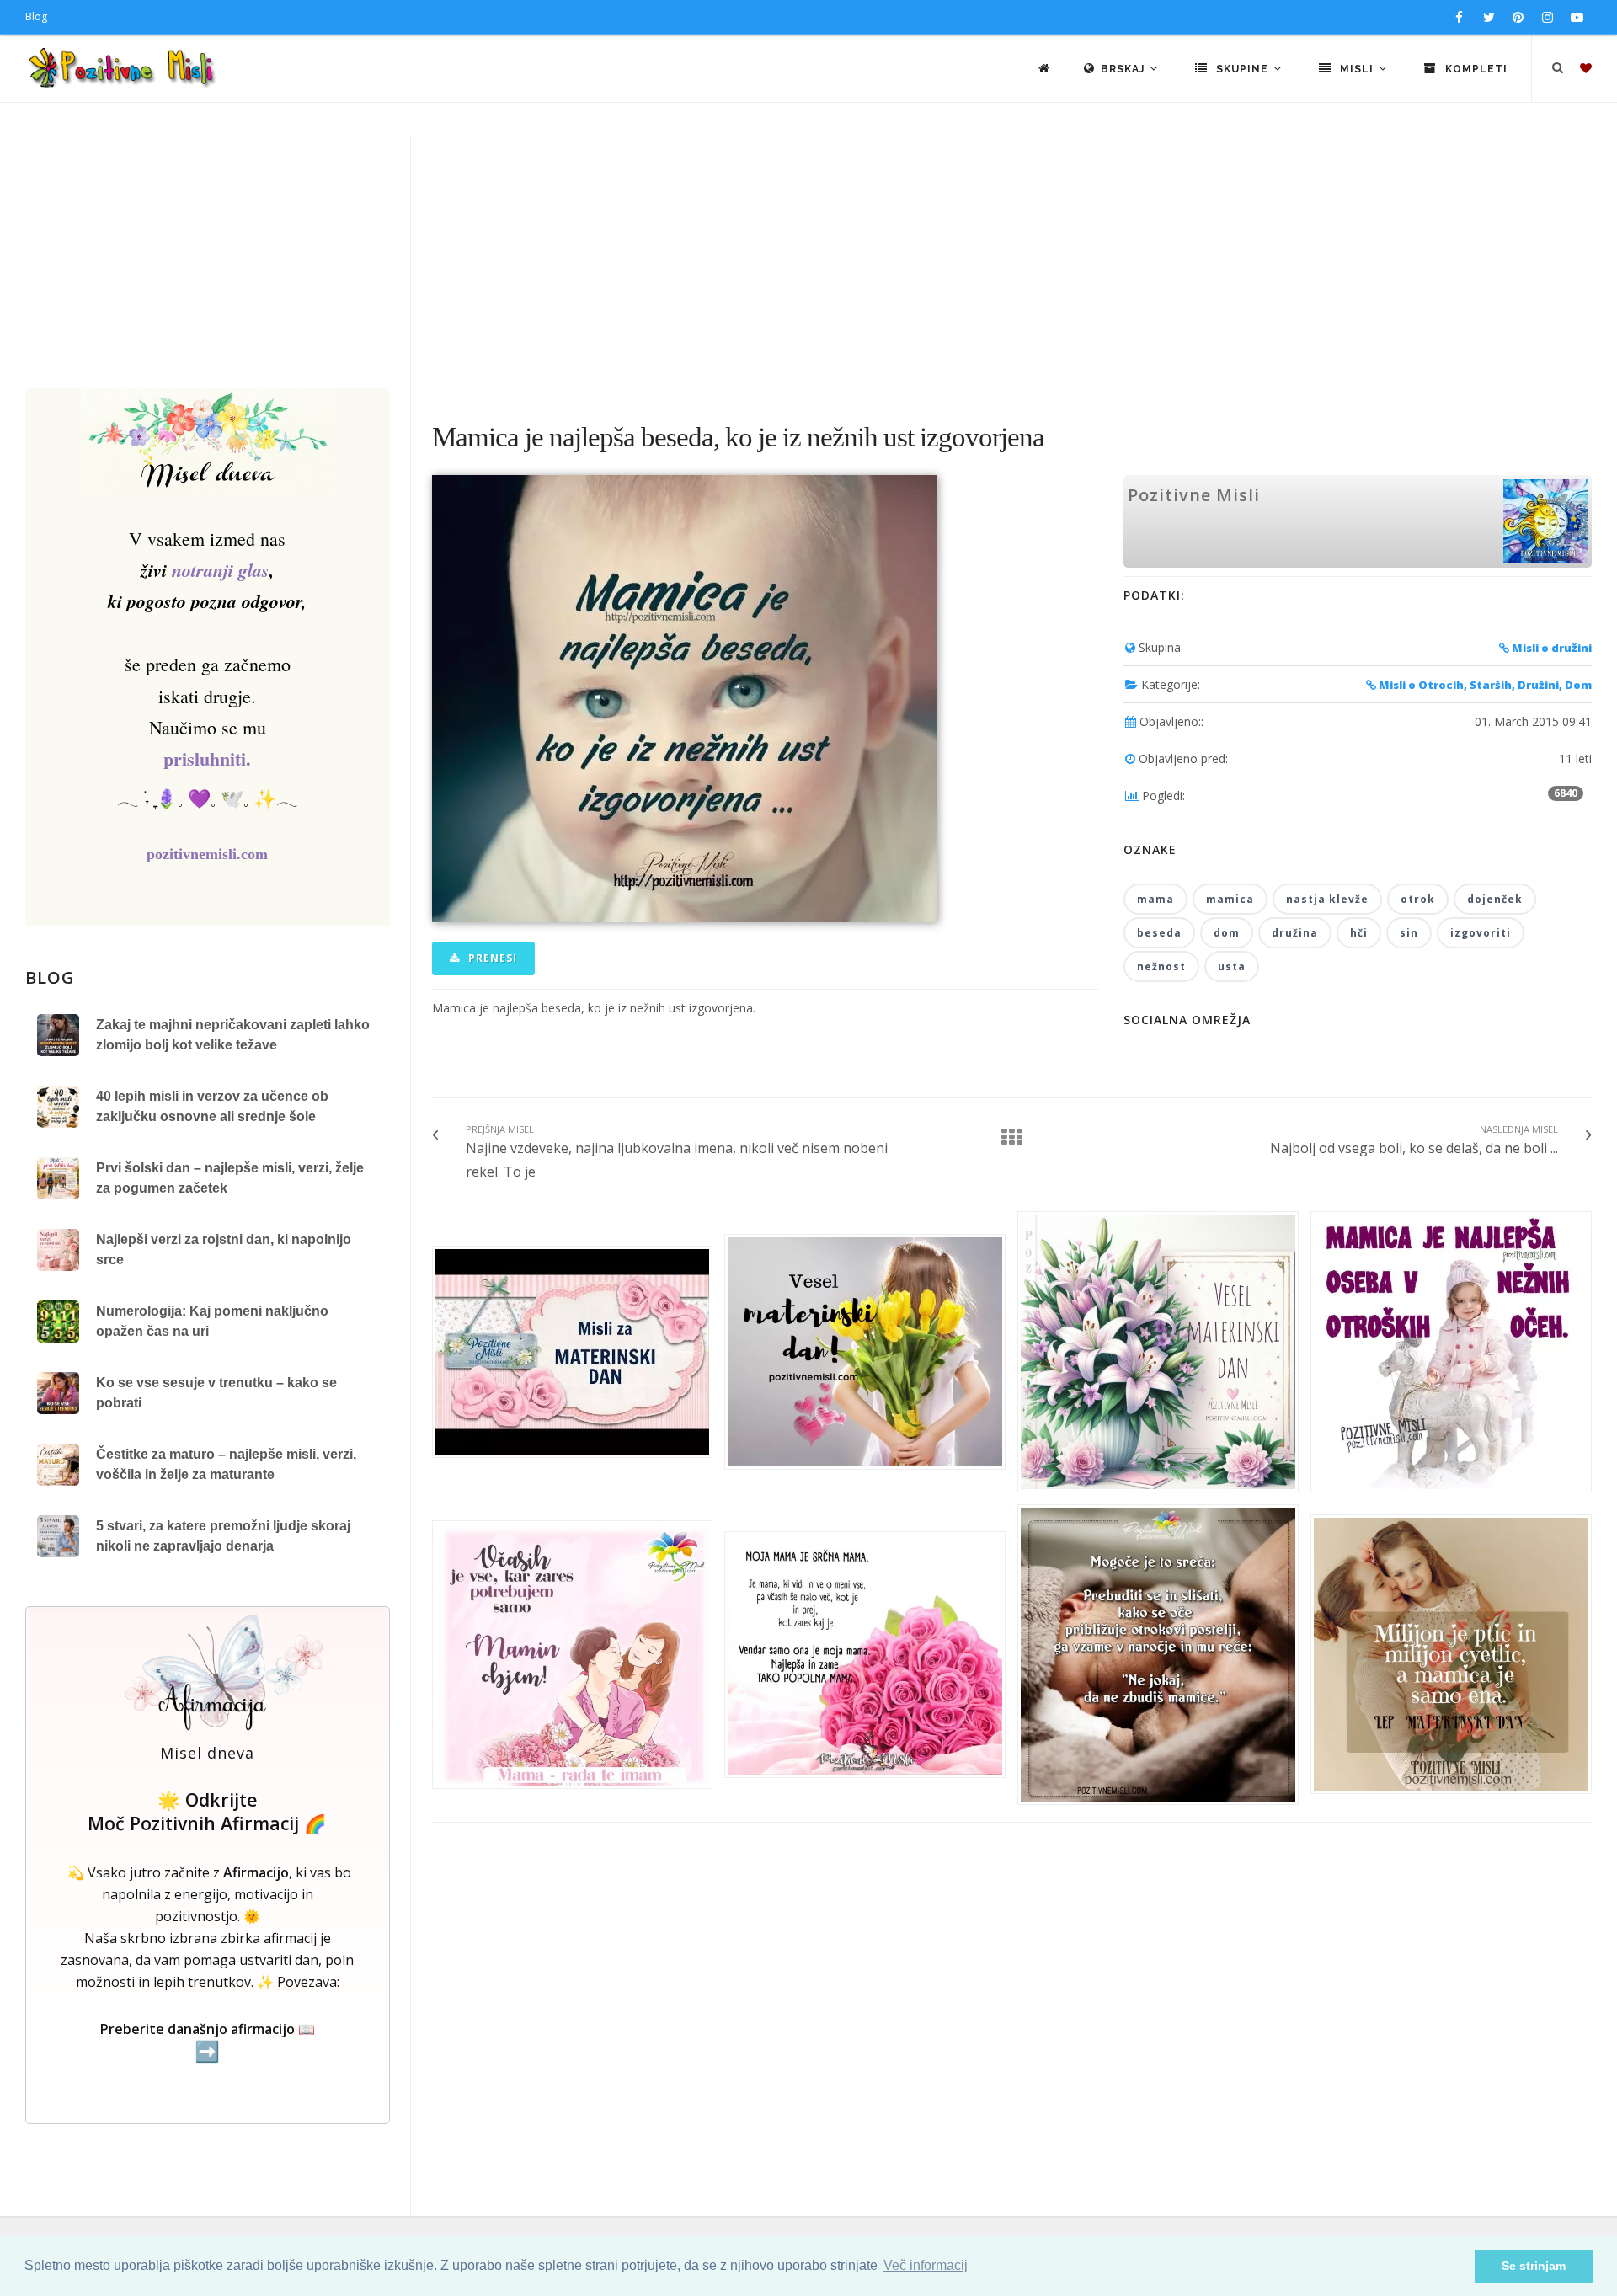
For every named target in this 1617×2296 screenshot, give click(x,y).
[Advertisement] (808, 262)
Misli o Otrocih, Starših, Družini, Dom (1484, 685)
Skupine (1242, 69)
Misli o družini (1550, 648)
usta (1232, 966)
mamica (1230, 899)
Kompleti (1475, 69)
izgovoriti (1481, 933)
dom (1227, 933)
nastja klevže (1327, 899)
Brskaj (1124, 69)
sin (1409, 933)
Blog (36, 16)
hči (1359, 933)
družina (1295, 933)
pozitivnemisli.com (207, 854)
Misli (1357, 69)
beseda (1159, 933)
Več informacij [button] (926, 2265)
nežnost (1161, 966)
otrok (1418, 899)
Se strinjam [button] (1534, 2266)
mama (1155, 899)
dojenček (1495, 899)
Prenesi (491, 958)
